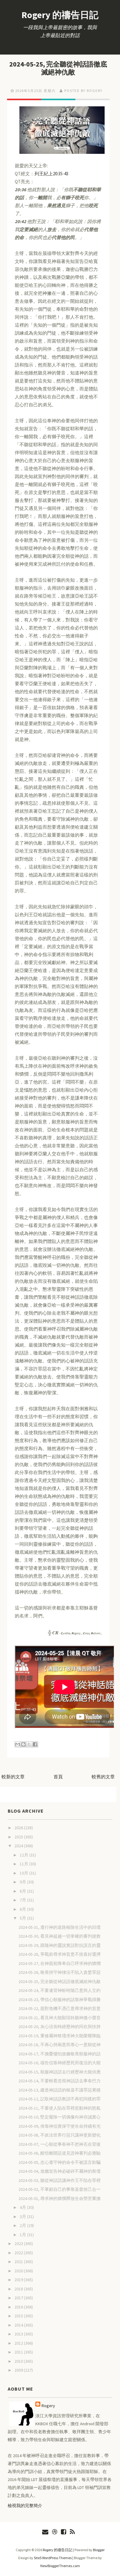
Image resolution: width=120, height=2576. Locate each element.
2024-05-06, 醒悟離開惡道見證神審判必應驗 (60, 2153)
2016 (19, 2307)
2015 (19, 2316)
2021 (19, 2262)
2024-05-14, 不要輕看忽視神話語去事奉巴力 (60, 2081)
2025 (19, 1837)
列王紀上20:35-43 (51, 174)
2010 (19, 2361)
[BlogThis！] (23, 1744)
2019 (19, 2280)
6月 (23, 1909)
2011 (19, 2352)
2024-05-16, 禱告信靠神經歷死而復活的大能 (60, 2063)
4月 (23, 2207)
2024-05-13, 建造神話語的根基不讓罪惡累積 (60, 2090)
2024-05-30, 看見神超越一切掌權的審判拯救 (60, 1936)
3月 (23, 2217)
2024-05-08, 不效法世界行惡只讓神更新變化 (60, 2135)
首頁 (58, 1777)
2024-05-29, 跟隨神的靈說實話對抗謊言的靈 (60, 1945)
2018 (19, 2289)
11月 (24, 1864)
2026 (19, 1828)
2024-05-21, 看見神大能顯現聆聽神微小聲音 (60, 2018)
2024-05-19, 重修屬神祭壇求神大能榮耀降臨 (60, 2036)
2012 (19, 2343)
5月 (23, 1918)
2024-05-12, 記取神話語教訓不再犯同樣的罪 (60, 2099)
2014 (19, 2325)
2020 (19, 2271)
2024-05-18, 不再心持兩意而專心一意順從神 (60, 2045)
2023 (19, 2244)
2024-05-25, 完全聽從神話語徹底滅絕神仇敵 (58, 68)
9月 (23, 1882)
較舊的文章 (103, 1777)
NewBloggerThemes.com (60, 2566)
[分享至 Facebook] (35, 1744)
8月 (23, 1891)
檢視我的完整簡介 (25, 2506)
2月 (23, 2225)
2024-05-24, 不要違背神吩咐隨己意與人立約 (60, 1990)
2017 (19, 2298)
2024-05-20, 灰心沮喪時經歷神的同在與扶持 (60, 2027)
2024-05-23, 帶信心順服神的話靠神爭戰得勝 (60, 2000)
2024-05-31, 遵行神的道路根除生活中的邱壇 (60, 1927)
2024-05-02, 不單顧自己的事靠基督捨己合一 (60, 2189)
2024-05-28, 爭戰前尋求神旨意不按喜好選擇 (60, 1954)
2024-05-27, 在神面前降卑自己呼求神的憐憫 (60, 1963)
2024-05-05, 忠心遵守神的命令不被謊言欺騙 (60, 2162)
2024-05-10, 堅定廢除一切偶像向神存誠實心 (60, 2117)
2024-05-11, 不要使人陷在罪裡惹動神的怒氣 (60, 2108)
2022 (19, 2253)
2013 (19, 2334)
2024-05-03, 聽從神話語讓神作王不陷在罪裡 (60, 2180)
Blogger (99, 2550)
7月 (23, 1900)
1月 (23, 2235)
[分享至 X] (29, 1744)
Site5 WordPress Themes (53, 2558)
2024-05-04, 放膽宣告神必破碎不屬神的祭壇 (60, 2171)
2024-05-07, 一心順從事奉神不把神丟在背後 (60, 2144)
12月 (24, 1855)
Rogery (48, 2406)
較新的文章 (13, 1777)
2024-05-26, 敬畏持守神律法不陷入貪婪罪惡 (60, 1972)
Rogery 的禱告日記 (60, 15)
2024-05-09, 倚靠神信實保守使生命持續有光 (60, 2126)
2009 (19, 2370)
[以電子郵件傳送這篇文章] (18, 1744)
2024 (19, 1846)
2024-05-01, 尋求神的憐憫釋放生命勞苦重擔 (60, 2198)
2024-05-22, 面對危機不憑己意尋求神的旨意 (60, 2008)
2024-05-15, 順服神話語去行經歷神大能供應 (60, 2072)
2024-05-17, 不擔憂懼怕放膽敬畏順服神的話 (60, 2054)
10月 (24, 1873)
